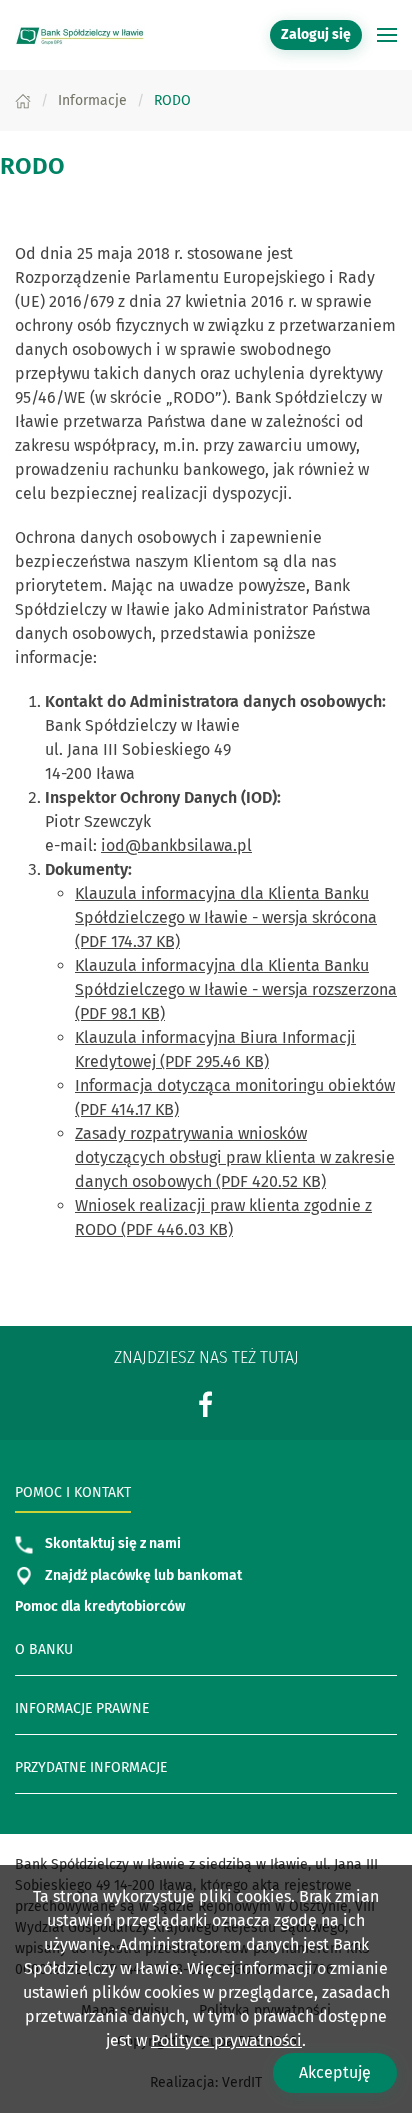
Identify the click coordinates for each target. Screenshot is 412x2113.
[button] (387, 35)
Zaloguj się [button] (316, 34)
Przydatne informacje (91, 1767)
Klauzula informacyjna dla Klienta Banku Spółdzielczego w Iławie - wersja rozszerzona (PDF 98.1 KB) (236, 989)
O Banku (44, 1649)
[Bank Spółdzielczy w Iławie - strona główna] (80, 35)
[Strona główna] (23, 100)
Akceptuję (335, 2072)
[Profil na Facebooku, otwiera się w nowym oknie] (206, 1403)
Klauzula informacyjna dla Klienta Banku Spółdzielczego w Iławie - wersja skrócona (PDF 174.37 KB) (226, 917)
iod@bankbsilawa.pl (176, 845)
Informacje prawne (82, 1708)
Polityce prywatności (226, 2040)
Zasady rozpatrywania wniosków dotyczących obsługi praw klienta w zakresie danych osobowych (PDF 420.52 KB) (235, 1157)
